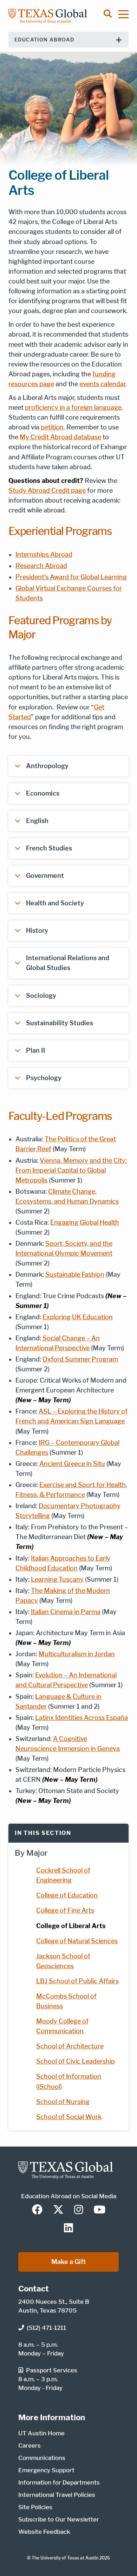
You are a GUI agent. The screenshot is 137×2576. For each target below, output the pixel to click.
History (37, 930)
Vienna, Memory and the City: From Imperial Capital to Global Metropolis (71, 1170)
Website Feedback (44, 2532)
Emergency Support (46, 2470)
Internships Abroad (44, 554)
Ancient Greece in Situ (72, 1464)
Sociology (41, 996)
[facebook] (37, 2210)
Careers (30, 2446)
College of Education (67, 1895)
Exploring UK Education (78, 1317)
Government (45, 876)
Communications (42, 2458)
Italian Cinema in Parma (66, 1612)
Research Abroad (41, 566)
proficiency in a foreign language (73, 407)
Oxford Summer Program (80, 1359)
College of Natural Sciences (77, 1941)
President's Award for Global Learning (71, 577)
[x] (58, 2210)
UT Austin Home (41, 2433)
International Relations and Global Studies (68, 963)
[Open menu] (127, 14)
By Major (31, 1853)
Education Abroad (44, 40)
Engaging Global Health (85, 1222)
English (37, 821)
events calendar (102, 384)
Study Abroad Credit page (47, 490)
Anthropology (47, 766)
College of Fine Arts (65, 1910)
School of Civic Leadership (76, 2061)
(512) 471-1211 (46, 2328)
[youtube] (99, 2210)
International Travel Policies (57, 2495)
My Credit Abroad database (60, 437)
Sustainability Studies (60, 1023)
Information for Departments (59, 2482)
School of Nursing (63, 2102)
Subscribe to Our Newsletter (59, 2519)
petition (52, 427)
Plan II (36, 1050)
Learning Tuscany (57, 1579)
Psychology (44, 1078)
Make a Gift (69, 2262)
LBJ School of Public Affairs (77, 1981)
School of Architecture (70, 2046)
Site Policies (35, 2507)
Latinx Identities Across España (81, 1718)
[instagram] (79, 2210)
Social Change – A (69, 1338)
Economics (43, 793)
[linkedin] (68, 2229)
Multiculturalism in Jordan (77, 1654)
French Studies (49, 848)
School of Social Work (69, 2117)
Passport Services (52, 2370)
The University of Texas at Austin (65, 2558)
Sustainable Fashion (75, 1274)
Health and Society (55, 903)
